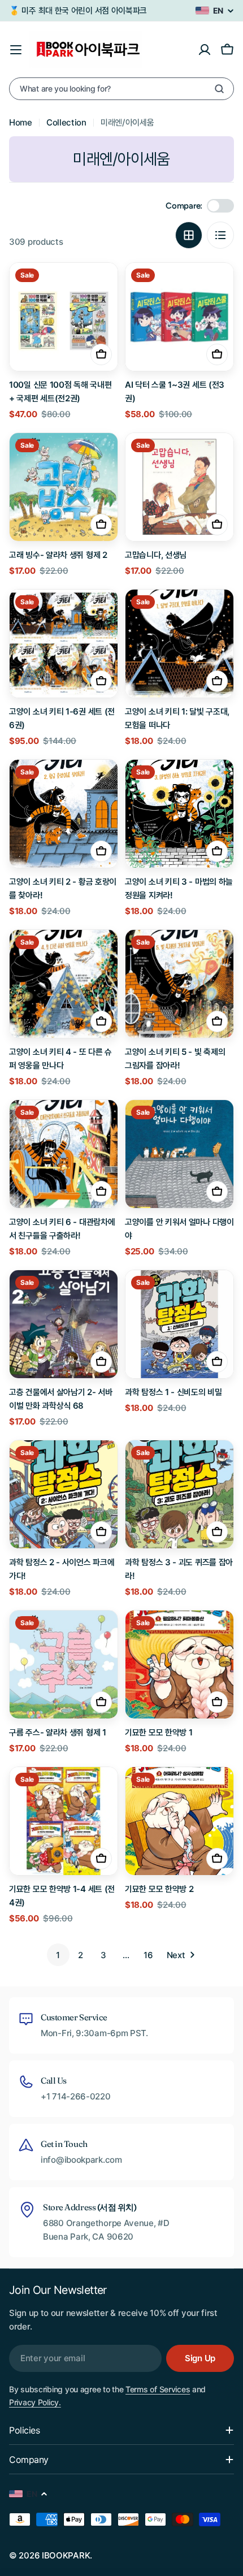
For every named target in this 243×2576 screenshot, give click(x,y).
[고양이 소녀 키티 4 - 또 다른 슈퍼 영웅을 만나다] (64, 984)
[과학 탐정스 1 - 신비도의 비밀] (179, 1324)
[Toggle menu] (16, 50)
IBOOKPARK (66, 2555)
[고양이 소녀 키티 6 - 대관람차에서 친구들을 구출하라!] (64, 1154)
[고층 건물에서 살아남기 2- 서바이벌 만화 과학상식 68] (64, 1324)
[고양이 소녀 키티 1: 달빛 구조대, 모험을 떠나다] (179, 644)
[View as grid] (189, 235)
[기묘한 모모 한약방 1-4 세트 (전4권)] (64, 1821)
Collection (66, 122)
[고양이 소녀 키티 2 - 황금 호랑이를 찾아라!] (64, 814)
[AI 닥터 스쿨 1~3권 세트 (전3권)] (179, 317)
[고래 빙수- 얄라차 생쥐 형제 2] (64, 487)
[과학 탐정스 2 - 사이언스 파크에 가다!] (64, 1494)
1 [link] (58, 1955)
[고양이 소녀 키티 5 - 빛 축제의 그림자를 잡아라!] (179, 984)
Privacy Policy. (35, 2402)
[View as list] (220, 235)
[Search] (219, 89)
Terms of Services (158, 2389)
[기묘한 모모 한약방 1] (179, 1664)
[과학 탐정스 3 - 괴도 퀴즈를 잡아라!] (179, 1494)
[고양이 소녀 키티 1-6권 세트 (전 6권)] (64, 644)
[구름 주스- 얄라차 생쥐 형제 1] (64, 1664)
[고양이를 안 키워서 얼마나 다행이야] (179, 1154)
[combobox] (121, 89)
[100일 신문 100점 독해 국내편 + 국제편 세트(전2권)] (64, 317)
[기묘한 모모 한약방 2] (179, 1821)
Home (21, 122)
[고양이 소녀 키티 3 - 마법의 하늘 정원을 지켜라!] (179, 814)
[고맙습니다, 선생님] (179, 487)
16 (148, 1955)
